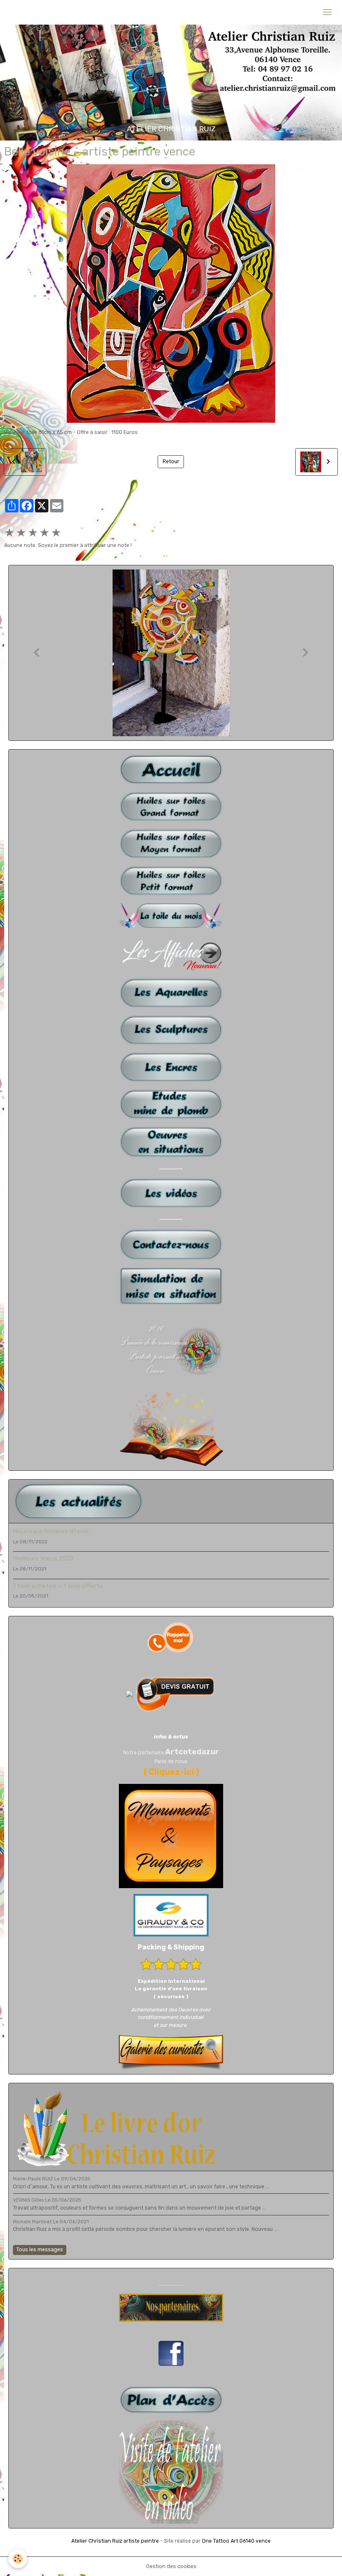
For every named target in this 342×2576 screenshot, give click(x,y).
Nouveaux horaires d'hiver (51, 1531)
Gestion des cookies (171, 2566)
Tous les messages (40, 2250)
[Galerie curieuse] (171, 2052)
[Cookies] (18, 2559)
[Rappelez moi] (171, 1637)
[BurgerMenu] (327, 12)
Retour (171, 462)
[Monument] (171, 1836)
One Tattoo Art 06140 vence (236, 2541)
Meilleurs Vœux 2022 (43, 1558)
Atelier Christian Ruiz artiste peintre (115, 2541)
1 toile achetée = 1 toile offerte (58, 1586)
